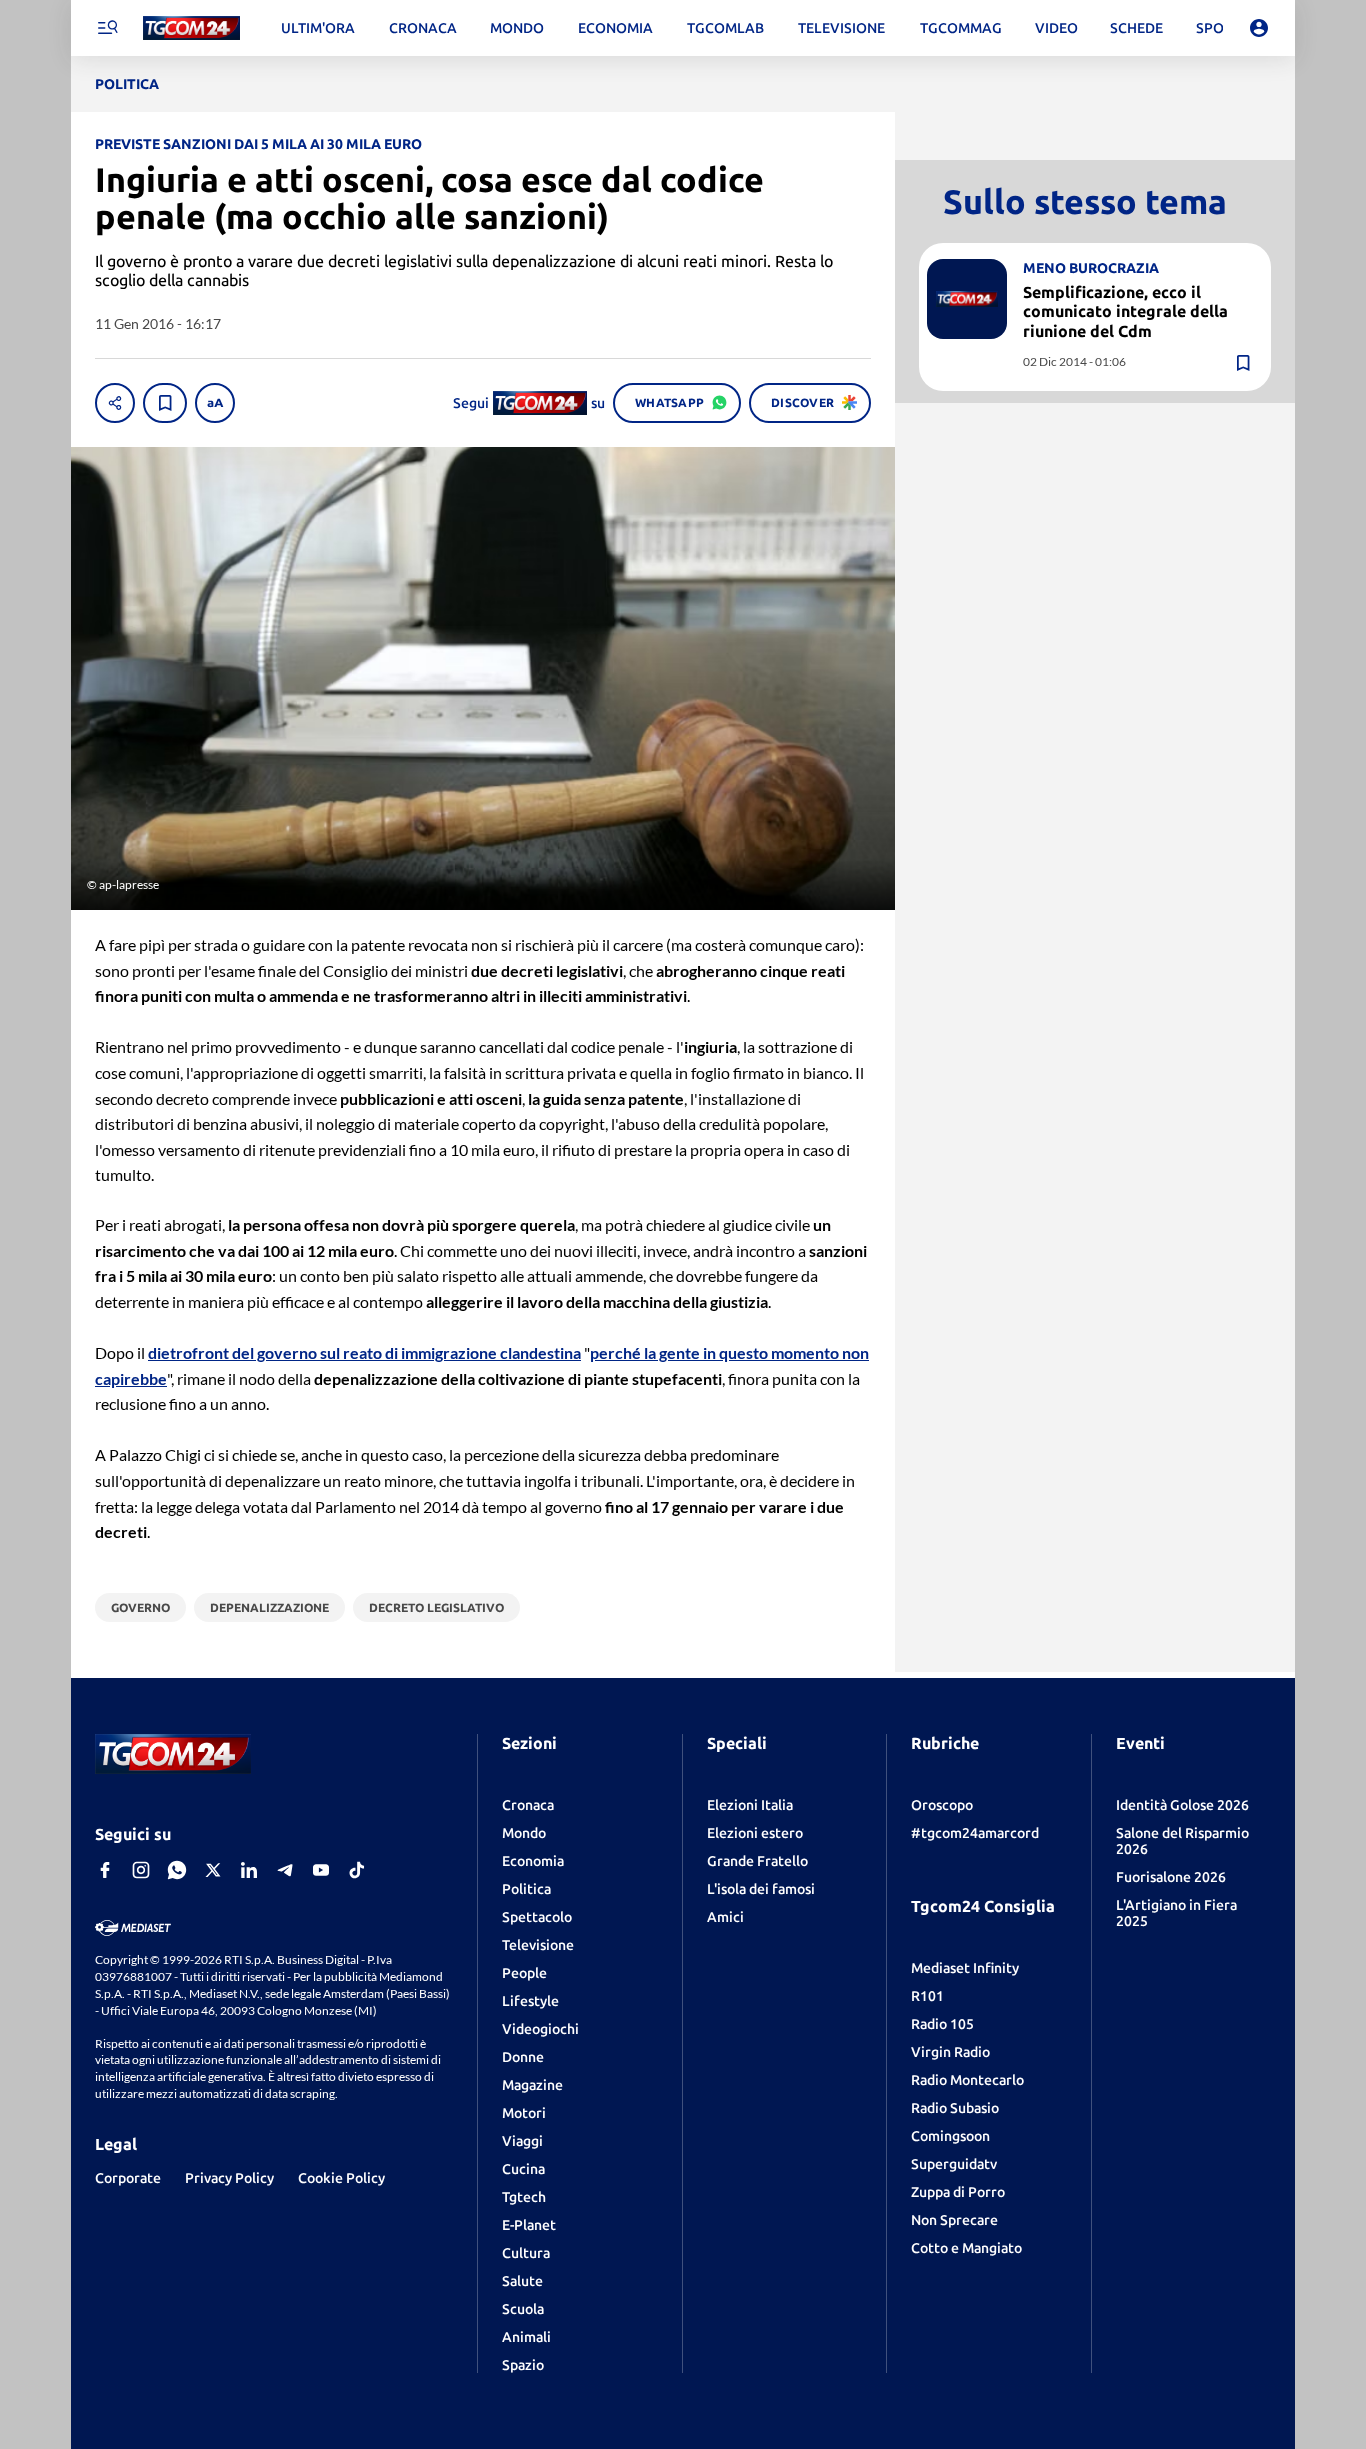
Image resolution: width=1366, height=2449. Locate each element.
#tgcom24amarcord (975, 1833)
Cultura (526, 2253)
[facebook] (105, 1870)
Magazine (532, 2085)
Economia (533, 1861)
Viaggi (522, 2141)
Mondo (524, 1833)
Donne (523, 2057)
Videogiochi (540, 2029)
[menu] (107, 28)
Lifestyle (530, 2001)
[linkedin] (249, 1870)
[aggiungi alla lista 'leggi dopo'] (165, 403)
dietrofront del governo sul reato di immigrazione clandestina (364, 1352)
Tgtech (524, 2197)
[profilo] (1259, 28)
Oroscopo (942, 1805)
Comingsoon (950, 2136)
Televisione (538, 1945)
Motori (524, 2113)
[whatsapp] (177, 1870)
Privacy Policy (229, 2178)
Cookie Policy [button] (341, 2178)
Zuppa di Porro (958, 2192)
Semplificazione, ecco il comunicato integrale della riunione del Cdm (1125, 311)
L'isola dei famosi (761, 1889)
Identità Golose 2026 (1182, 1805)
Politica (526, 1889)
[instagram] (141, 1870)
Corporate (128, 2178)
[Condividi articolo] (115, 403)
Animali (526, 2337)
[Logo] (191, 28)
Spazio (523, 2365)
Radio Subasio (955, 2108)
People (524, 1973)
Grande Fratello (757, 1861)
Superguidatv (954, 2164)
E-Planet (529, 2225)
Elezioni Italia (750, 1805)
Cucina (523, 2169)
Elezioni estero (755, 1833)
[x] (213, 1870)
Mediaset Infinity (965, 1968)
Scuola (523, 2309)
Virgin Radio (950, 2052)
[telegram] (285, 1870)
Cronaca (528, 1805)
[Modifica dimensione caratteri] (215, 403)
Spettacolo (537, 1917)
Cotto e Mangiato (966, 2248)
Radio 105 (942, 2024)
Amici (725, 1917)
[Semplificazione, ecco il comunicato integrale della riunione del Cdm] (967, 299)
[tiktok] (357, 1870)
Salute (522, 2281)
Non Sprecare (954, 2220)
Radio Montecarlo (967, 2080)
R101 (927, 1996)
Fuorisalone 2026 (1171, 1877)
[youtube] (321, 1870)
